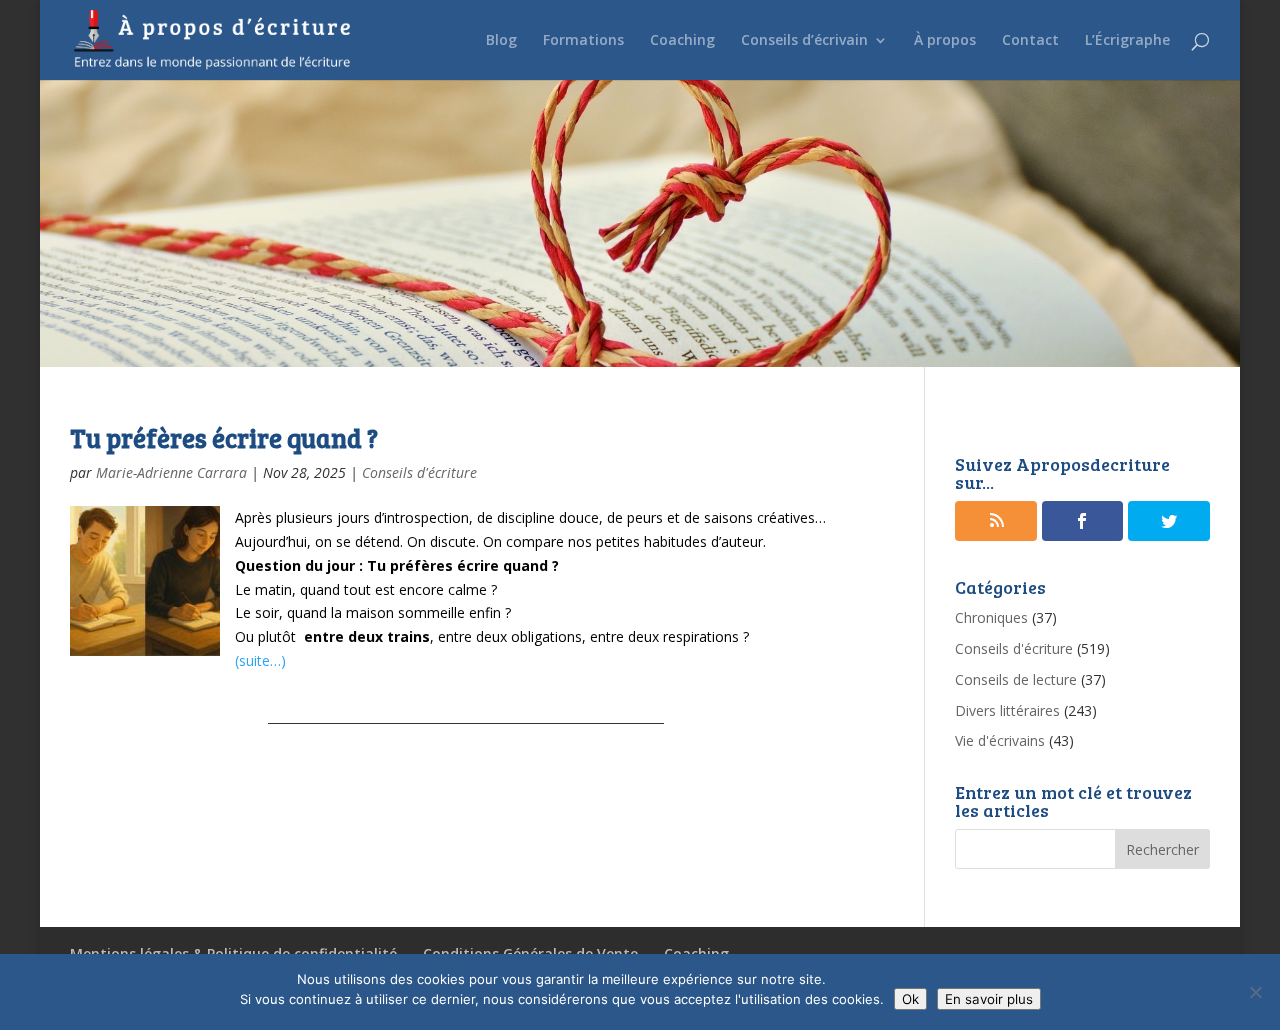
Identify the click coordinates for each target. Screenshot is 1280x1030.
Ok (910, 999)
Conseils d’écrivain (804, 41)
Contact (1030, 41)
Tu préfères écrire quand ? (224, 437)
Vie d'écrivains (1000, 740)
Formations (583, 41)
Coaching (682, 41)
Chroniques (991, 617)
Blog (501, 41)
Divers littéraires (1007, 710)
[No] (1255, 992)
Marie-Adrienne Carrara (171, 472)
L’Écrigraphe (1127, 41)
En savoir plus (989, 999)
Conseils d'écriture (419, 472)
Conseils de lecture (1016, 679)
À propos (945, 41)
